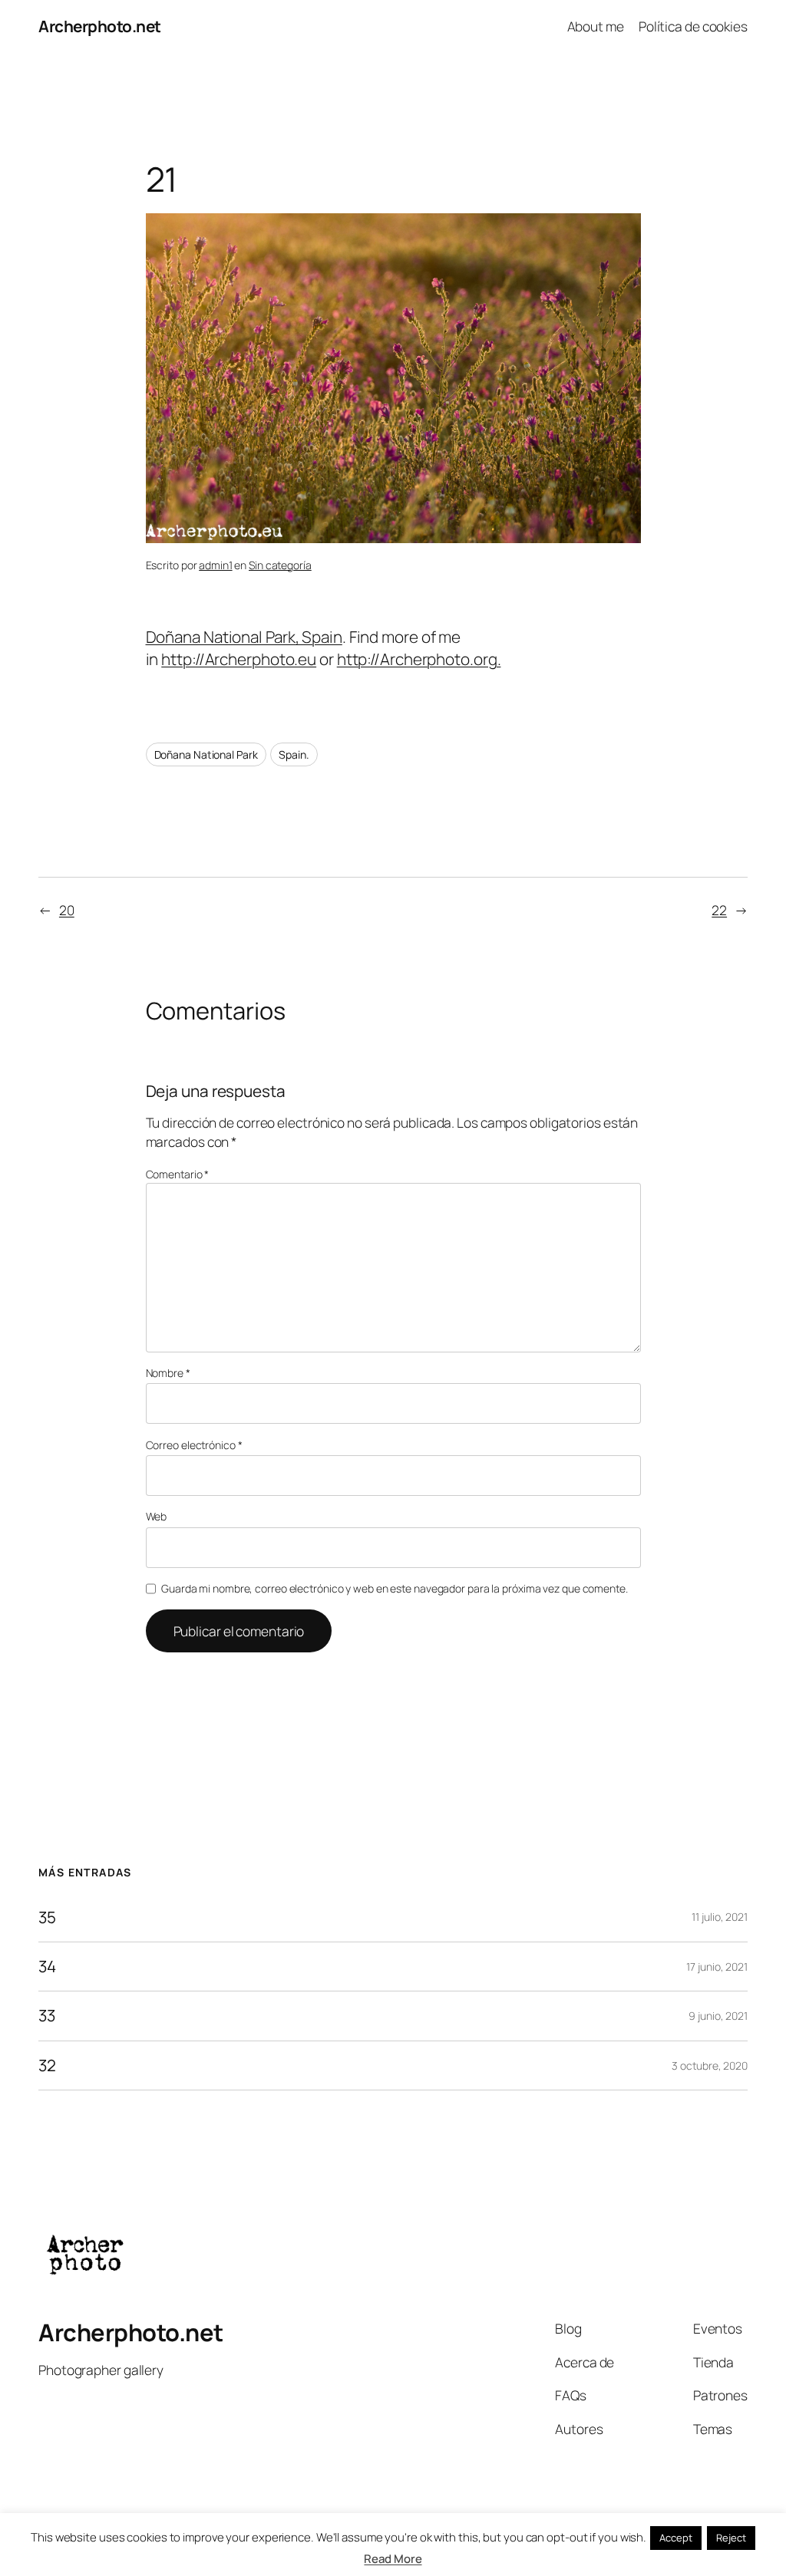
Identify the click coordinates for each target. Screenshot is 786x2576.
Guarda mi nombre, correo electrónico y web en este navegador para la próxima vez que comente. (395, 1588)
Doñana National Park (206, 754)
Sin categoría (280, 565)
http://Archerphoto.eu (239, 659)
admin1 (215, 565)
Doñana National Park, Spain (244, 637)
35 (47, 1917)
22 (719, 910)
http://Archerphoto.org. (419, 659)
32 (47, 2065)
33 (47, 2016)
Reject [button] (731, 2538)
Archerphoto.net (100, 26)
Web (157, 1516)
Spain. (294, 754)
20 (67, 910)
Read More (393, 2559)
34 (47, 1967)
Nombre (168, 1373)
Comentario (178, 1174)
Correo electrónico (194, 1445)
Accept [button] (675, 2538)
